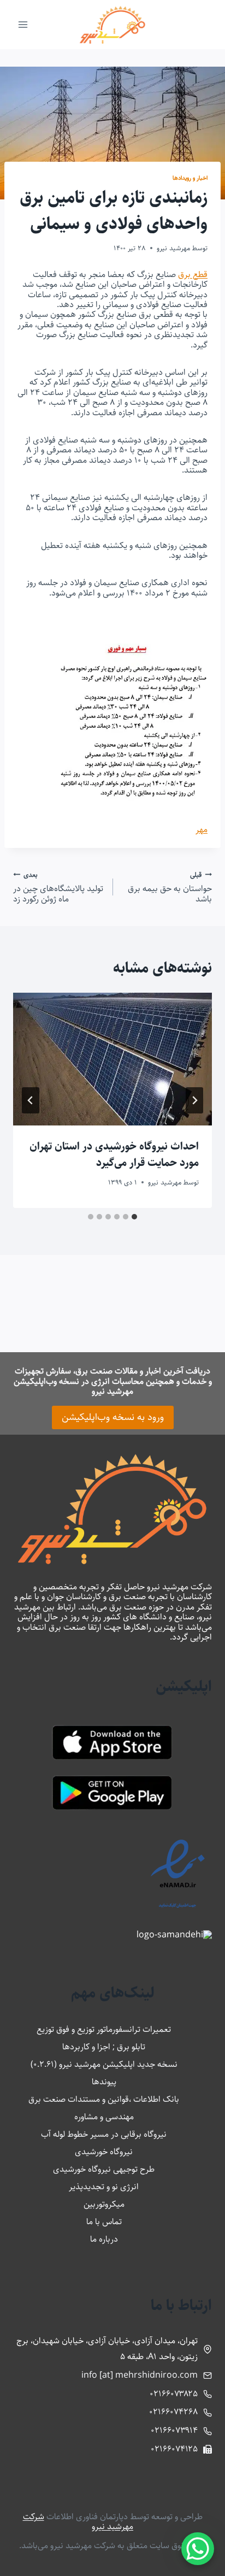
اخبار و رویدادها (190, 178)
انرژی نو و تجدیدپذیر (104, 2187)
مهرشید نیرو (173, 248)
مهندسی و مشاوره (104, 2117)
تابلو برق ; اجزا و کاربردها (104, 2047)
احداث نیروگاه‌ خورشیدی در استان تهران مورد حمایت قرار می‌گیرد (114, 1155)
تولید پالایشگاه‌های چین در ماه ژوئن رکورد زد (58, 887)
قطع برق (193, 275)
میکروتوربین (104, 2204)
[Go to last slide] (194, 1100)
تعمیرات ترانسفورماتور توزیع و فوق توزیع (104, 2029)
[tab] (134, 1217)
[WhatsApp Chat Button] (198, 2549)
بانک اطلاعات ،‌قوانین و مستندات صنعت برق (104, 2099)
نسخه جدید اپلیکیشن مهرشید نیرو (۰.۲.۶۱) (104, 2064)
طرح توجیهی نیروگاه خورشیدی (104, 2169)
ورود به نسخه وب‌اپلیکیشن (113, 1417)
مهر (202, 830)
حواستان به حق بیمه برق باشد (170, 887)
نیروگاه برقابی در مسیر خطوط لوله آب (104, 2134)
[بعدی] (31, 1100)
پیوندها (104, 2082)
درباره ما (104, 2239)
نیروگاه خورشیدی (104, 2152)
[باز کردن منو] (23, 24)
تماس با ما (104, 2222)
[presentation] (112, 1059)
